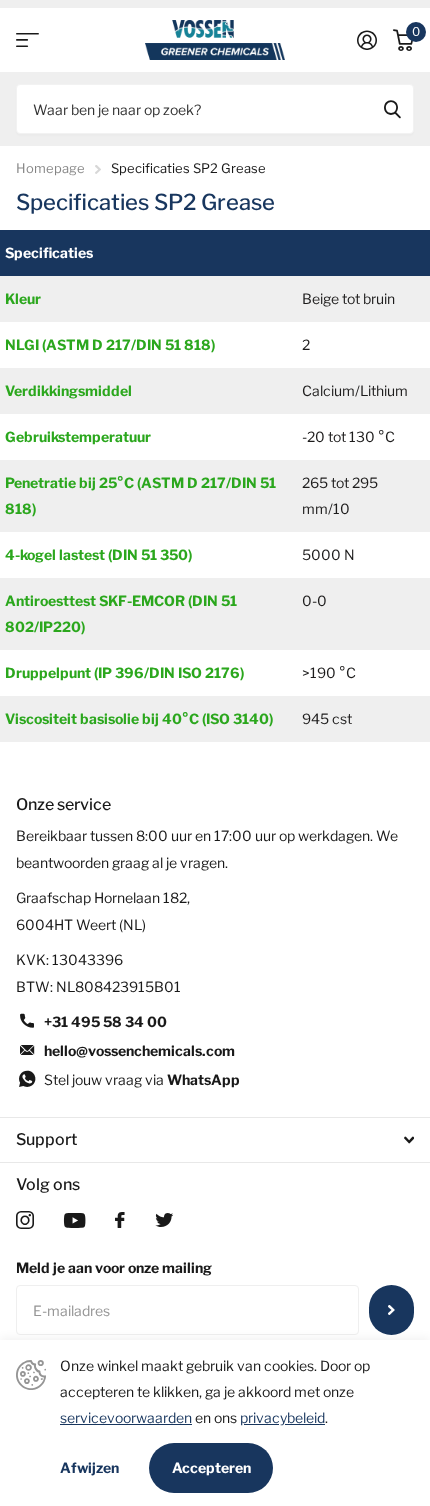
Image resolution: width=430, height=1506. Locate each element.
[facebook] (120, 1220)
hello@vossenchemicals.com (139, 1050)
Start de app (27, 40)
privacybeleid (282, 1417)
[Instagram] (25, 1220)
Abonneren (391, 1310)
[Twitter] (164, 1220)
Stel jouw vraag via (142, 1079)
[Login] (367, 40)
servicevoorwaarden (126, 1417)
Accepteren (211, 1467)
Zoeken (392, 109)
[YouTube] (74, 1220)
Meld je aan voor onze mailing (114, 1267)
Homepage (50, 168)
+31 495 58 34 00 (105, 1021)
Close (215, 1140)
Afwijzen (89, 1468)
